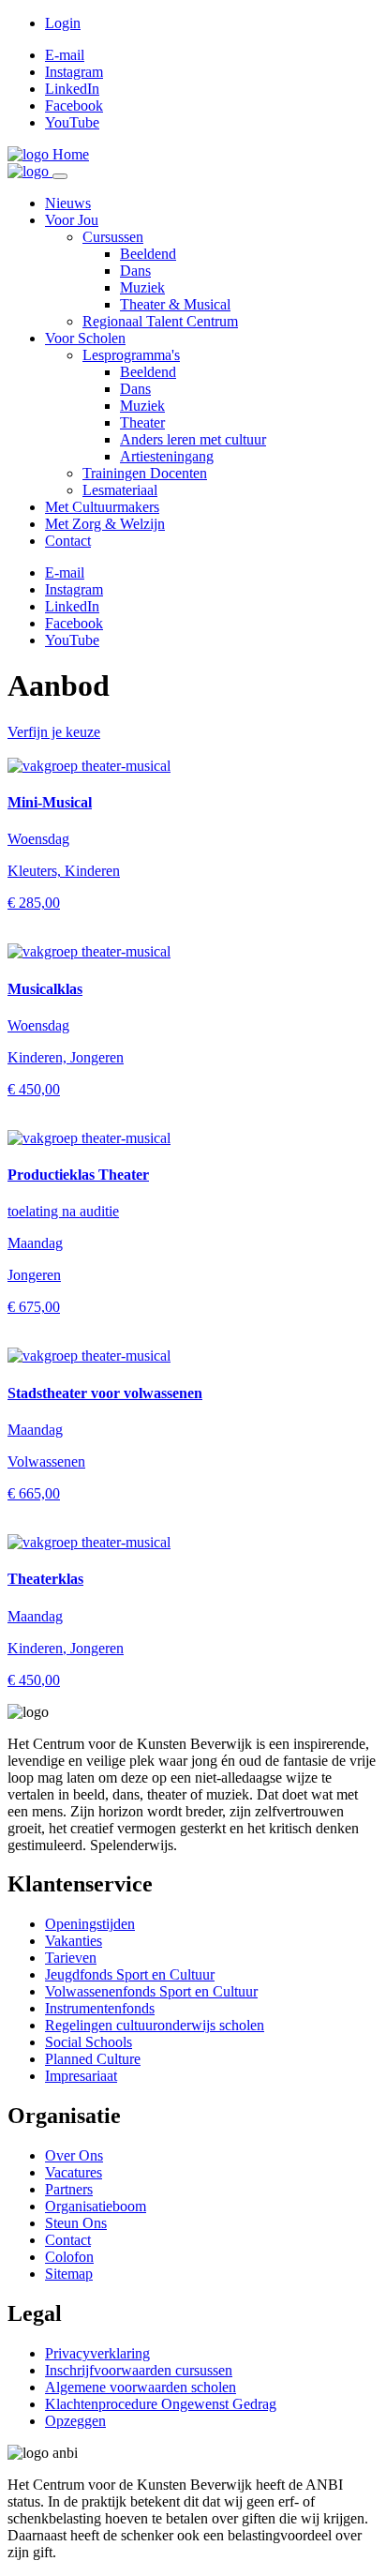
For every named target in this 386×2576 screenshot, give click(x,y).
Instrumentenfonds (100, 2008)
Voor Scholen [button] (85, 338)
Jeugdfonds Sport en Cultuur (130, 1974)
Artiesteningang (167, 456)
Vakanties (74, 1941)
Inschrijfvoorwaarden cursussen (139, 2370)
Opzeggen (75, 2421)
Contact (68, 541)
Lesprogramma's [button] (131, 355)
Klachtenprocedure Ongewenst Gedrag (161, 2404)
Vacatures (74, 2172)
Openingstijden (90, 1924)
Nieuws (68, 203)
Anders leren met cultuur (193, 439)
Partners (69, 2189)
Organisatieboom (96, 2206)
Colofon (69, 2257)
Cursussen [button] (113, 237)
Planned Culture (93, 2059)
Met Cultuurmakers (102, 507)
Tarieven (71, 1958)
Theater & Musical (175, 304)
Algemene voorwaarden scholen (141, 2387)
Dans (135, 271)
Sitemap (69, 2274)
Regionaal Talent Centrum (160, 321)
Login (63, 23)
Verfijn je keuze (54, 732)
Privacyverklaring (97, 2353)
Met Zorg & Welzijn (105, 524)
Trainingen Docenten (145, 473)
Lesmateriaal (120, 490)
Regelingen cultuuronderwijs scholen (155, 2025)
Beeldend (148, 254)
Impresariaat (81, 2076)
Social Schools (89, 2042)
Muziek (142, 287)
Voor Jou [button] (72, 220)
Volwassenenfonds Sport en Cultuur (151, 1991)
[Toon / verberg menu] (60, 176)
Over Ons (74, 2155)
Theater (142, 422)
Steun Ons (76, 2223)
